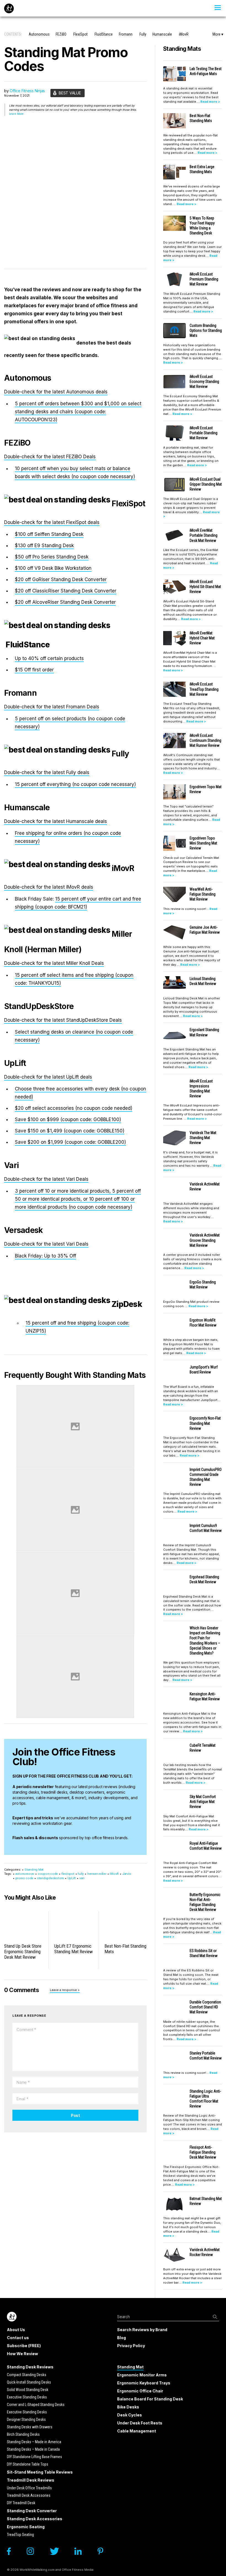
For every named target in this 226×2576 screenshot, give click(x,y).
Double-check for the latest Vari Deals (46, 1179)
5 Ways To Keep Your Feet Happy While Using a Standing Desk (202, 226)
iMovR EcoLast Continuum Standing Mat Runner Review (205, 740)
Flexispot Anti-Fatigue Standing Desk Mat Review (203, 2152)
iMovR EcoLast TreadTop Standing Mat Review (204, 689)
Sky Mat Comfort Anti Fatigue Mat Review (203, 1802)
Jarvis (127, 1874)
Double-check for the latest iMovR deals (49, 887)
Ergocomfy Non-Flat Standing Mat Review (205, 1423)
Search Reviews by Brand (142, 2330)
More (218, 34)
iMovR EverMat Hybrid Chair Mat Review (202, 638)
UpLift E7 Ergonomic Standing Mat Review (74, 1949)
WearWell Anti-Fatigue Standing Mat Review (203, 894)
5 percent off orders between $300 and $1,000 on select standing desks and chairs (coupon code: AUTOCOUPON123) (78, 412)
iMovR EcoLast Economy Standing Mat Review (204, 382)
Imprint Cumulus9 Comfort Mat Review (206, 1528)
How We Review (22, 2354)
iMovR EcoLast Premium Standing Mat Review (204, 279)
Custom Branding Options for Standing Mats (206, 330)
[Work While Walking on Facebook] (12, 2553)
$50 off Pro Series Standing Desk (52, 557)
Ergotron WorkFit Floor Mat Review (203, 1323)
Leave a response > (65, 1990)
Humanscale (162, 34)
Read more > (210, 102)
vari (82, 1878)
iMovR (183, 34)
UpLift (72, 1878)
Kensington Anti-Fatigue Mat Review (205, 1696)
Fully (142, 34)
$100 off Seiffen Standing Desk (49, 534)
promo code (25, 1878)
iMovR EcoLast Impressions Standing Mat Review (201, 1089)
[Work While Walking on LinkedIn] (81, 2553)
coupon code (48, 1874)
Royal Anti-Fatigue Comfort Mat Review (206, 1846)
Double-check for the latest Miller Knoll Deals (54, 963)
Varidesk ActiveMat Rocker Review (205, 2252)
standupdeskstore (50, 1878)
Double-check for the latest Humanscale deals (56, 821)
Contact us (18, 2338)
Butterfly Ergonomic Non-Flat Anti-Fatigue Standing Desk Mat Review (205, 1902)
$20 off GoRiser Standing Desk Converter (61, 579)
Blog (122, 2338)
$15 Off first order (34, 670)
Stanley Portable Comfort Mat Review (206, 2056)
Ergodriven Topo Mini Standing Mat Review (203, 843)
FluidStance (103, 34)
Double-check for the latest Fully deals (47, 772)
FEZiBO (61, 34)
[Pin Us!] (103, 2553)
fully (81, 1874)
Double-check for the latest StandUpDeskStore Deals (63, 1020)
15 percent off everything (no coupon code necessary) (75, 784)
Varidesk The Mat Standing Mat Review (203, 1138)
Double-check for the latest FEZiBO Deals (50, 457)
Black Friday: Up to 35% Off (45, 1256)
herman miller (97, 1874)
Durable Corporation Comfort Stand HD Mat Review (205, 2007)
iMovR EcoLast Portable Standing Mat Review (204, 433)
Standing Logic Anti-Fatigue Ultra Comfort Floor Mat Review (205, 2099)
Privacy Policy (131, 2346)
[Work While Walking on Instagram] (33, 2553)
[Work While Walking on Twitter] (57, 2553)
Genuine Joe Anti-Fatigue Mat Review (205, 930)
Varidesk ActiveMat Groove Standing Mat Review (205, 1240)
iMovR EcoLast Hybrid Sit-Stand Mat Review (205, 587)
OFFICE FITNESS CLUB (78, 1776)
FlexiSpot (80, 34)
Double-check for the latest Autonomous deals (56, 392)
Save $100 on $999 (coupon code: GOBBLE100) (68, 1119)
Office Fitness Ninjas (27, 91)
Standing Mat (34, 1870)
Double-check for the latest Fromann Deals (52, 707)
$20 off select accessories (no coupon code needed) (74, 1108)
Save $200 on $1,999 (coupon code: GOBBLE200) (70, 1142)
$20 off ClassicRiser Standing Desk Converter (66, 591)
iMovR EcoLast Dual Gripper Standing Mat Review (206, 484)
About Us (16, 2330)
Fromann (126, 34)
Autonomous (39, 34)
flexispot (68, 1874)
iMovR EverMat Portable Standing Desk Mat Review (204, 535)
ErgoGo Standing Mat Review (203, 1285)
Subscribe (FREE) (24, 2346)
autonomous (25, 1874)
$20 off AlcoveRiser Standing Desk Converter (65, 602)
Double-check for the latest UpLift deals (48, 1077)
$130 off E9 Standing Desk (44, 546)
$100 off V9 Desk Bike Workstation (53, 568)
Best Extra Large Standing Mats (202, 169)
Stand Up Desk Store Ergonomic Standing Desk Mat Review (23, 1952)
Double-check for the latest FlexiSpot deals (52, 522)
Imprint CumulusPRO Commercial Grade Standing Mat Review (206, 1477)
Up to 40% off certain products (49, 658)
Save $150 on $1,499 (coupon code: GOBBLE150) (70, 1131)
